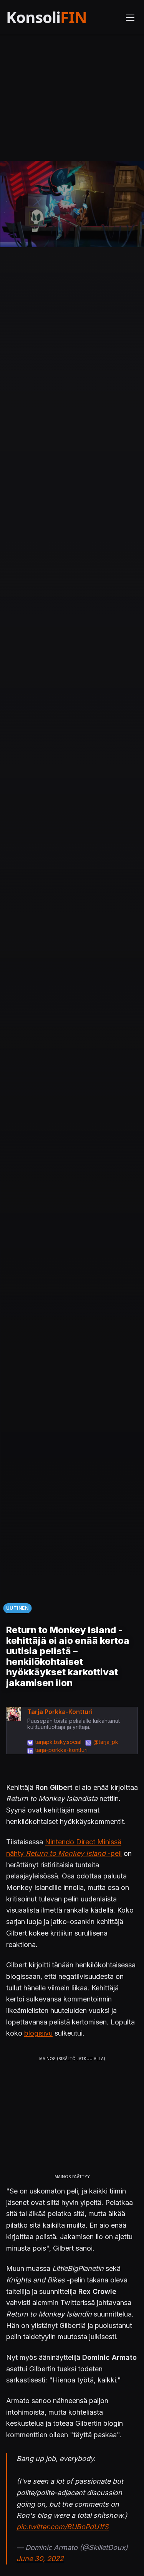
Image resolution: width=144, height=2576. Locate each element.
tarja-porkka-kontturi (61, 1750)
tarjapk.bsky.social (58, 1742)
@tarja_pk (106, 1742)
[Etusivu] (61, 17)
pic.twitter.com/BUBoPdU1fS (63, 2527)
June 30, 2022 (40, 2559)
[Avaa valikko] (130, 18)
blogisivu (38, 2033)
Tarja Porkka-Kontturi (60, 1712)
